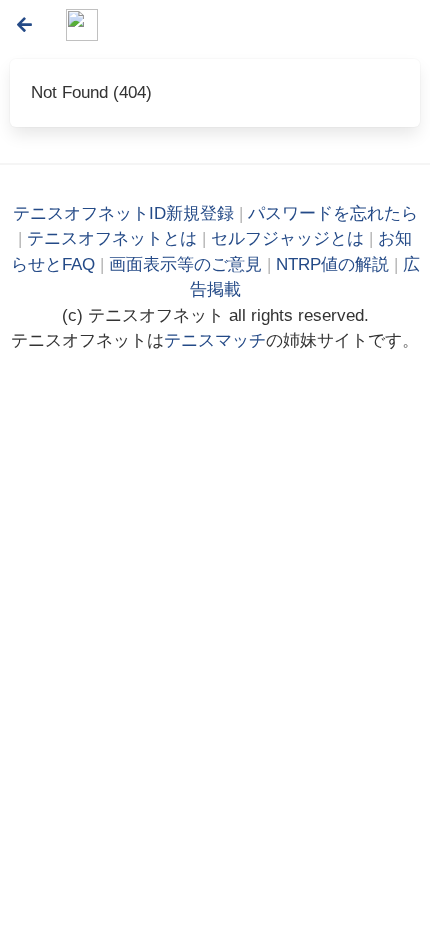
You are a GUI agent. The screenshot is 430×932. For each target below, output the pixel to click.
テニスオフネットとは (112, 238)
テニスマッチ (215, 340)
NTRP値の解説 (332, 264)
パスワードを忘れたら (333, 213)
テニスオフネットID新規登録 (123, 213)
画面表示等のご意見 (185, 264)
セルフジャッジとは (287, 238)
